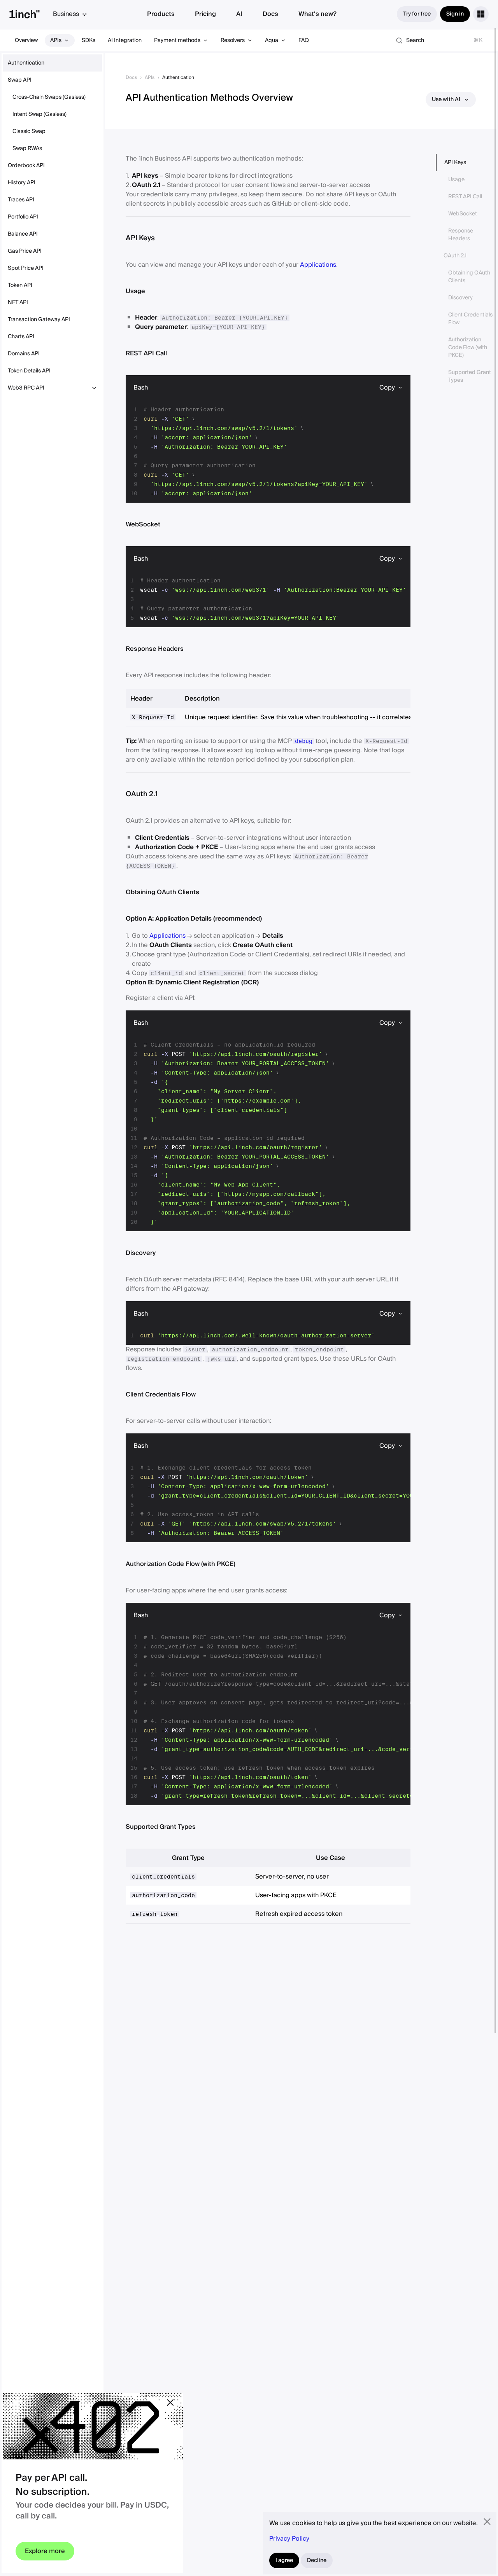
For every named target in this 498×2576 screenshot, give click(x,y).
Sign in (455, 14)
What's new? (317, 14)
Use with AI (446, 100)
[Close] (170, 2403)
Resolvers (233, 40)
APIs (56, 40)
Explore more (45, 2551)
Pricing (205, 14)
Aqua (272, 40)
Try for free (417, 14)
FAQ (304, 40)
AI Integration (125, 40)
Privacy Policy (289, 2539)
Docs (270, 14)
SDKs (89, 40)
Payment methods (177, 40)
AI (239, 14)
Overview (26, 40)
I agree (284, 2560)
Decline (317, 2560)
